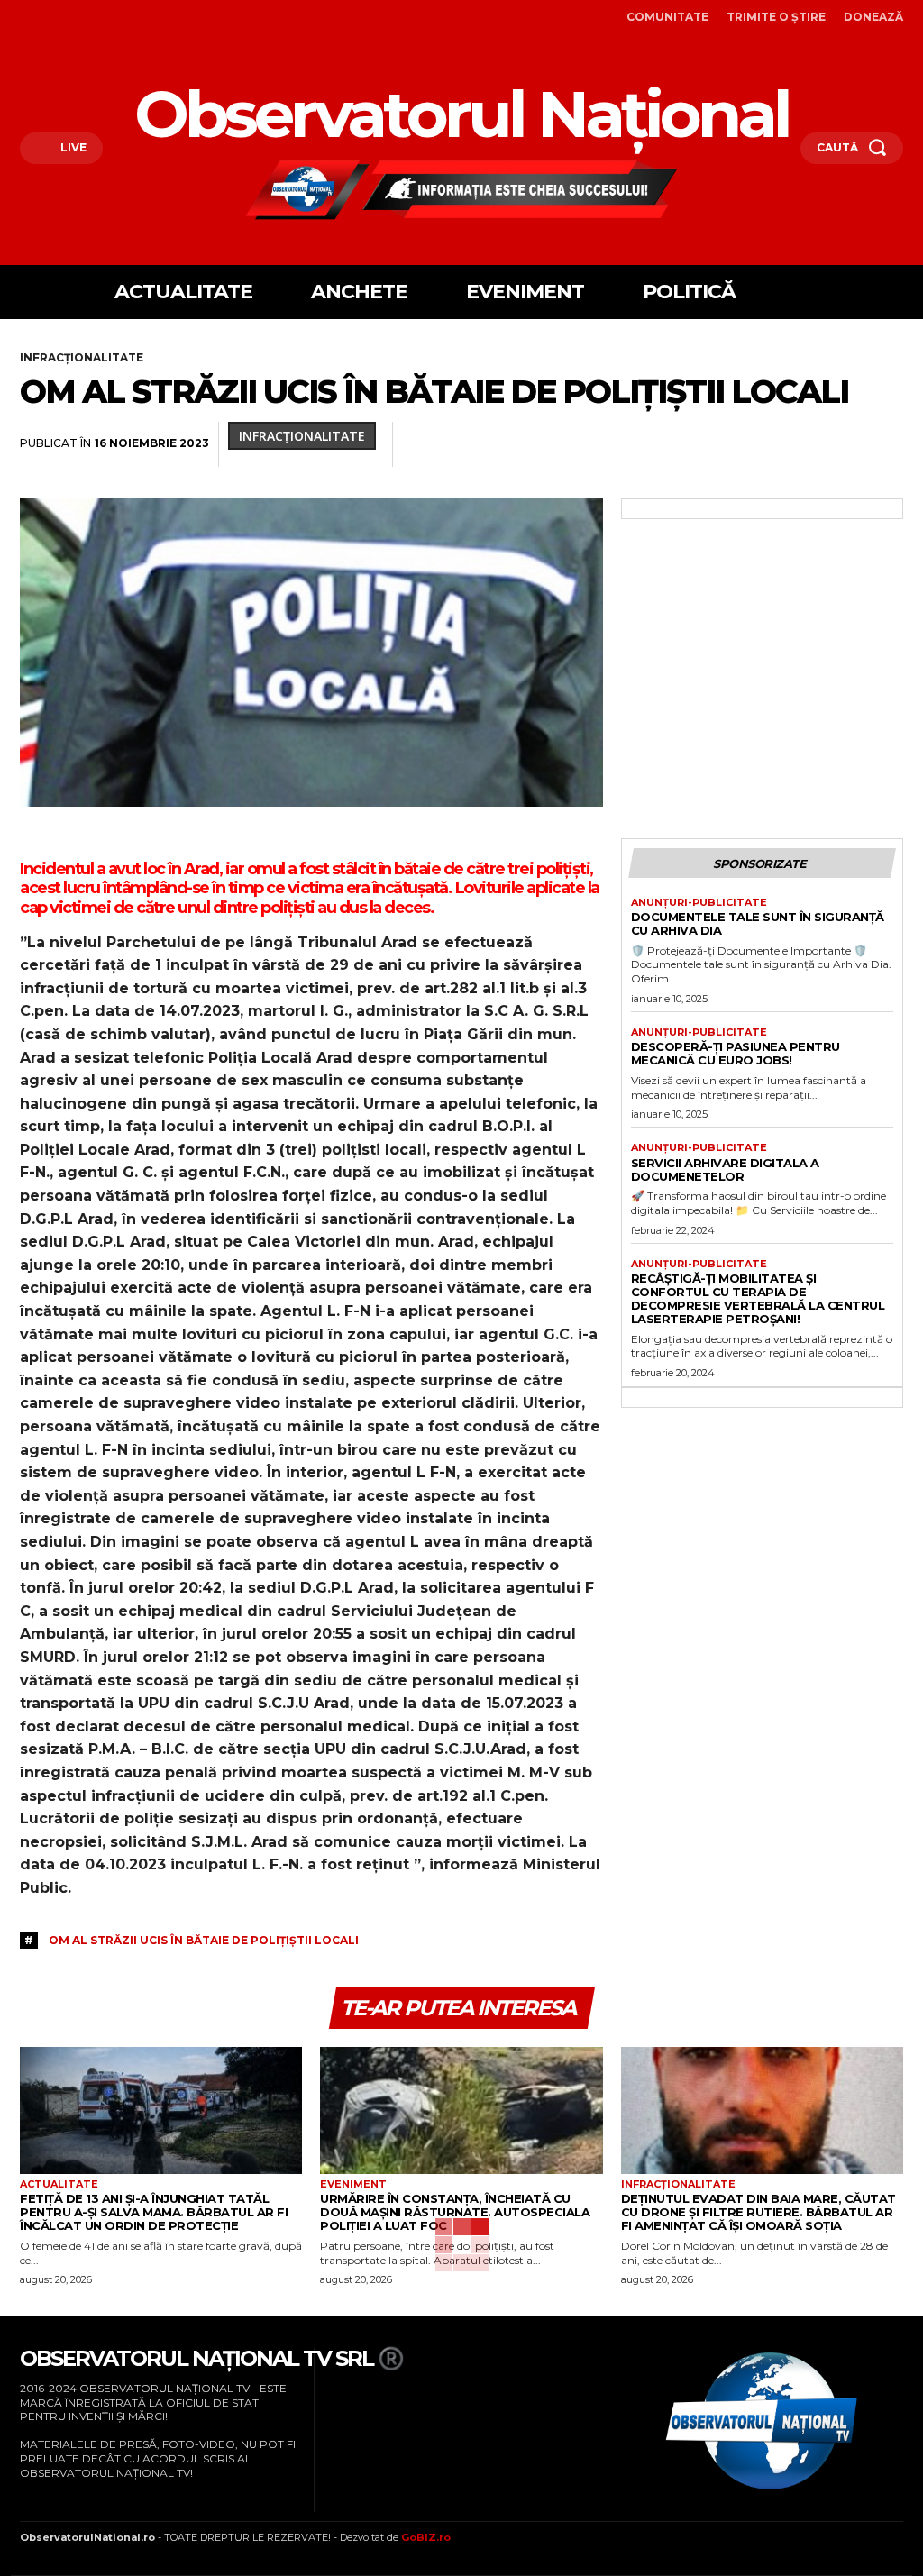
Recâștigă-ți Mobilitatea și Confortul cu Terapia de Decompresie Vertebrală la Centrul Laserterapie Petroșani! (758, 1298)
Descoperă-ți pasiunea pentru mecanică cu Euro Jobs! (736, 1053)
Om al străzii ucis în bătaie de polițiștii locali (204, 1940)
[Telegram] (844, 444)
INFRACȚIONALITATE (82, 357)
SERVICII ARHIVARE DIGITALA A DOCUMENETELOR (725, 1169)
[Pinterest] (595, 444)
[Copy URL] (885, 444)
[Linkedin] (678, 444)
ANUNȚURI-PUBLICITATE (699, 903)
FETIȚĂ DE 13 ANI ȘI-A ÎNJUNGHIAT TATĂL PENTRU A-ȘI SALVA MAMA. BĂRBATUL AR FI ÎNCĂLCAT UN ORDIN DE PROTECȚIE (154, 2212)
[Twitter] (553, 444)
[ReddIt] (719, 444)
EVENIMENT (353, 2184)
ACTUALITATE (59, 2184)
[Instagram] (50, 16)
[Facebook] (24, 16)
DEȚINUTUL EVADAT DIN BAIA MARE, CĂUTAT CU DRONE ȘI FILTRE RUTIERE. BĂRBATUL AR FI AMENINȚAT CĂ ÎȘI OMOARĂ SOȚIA (759, 2212)
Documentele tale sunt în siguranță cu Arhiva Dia (758, 923)
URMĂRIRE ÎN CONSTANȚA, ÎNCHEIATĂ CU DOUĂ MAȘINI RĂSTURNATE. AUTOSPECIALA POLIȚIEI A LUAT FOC (455, 2212)
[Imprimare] (802, 444)
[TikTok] (75, 16)
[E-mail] (761, 444)
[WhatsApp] (636, 444)
